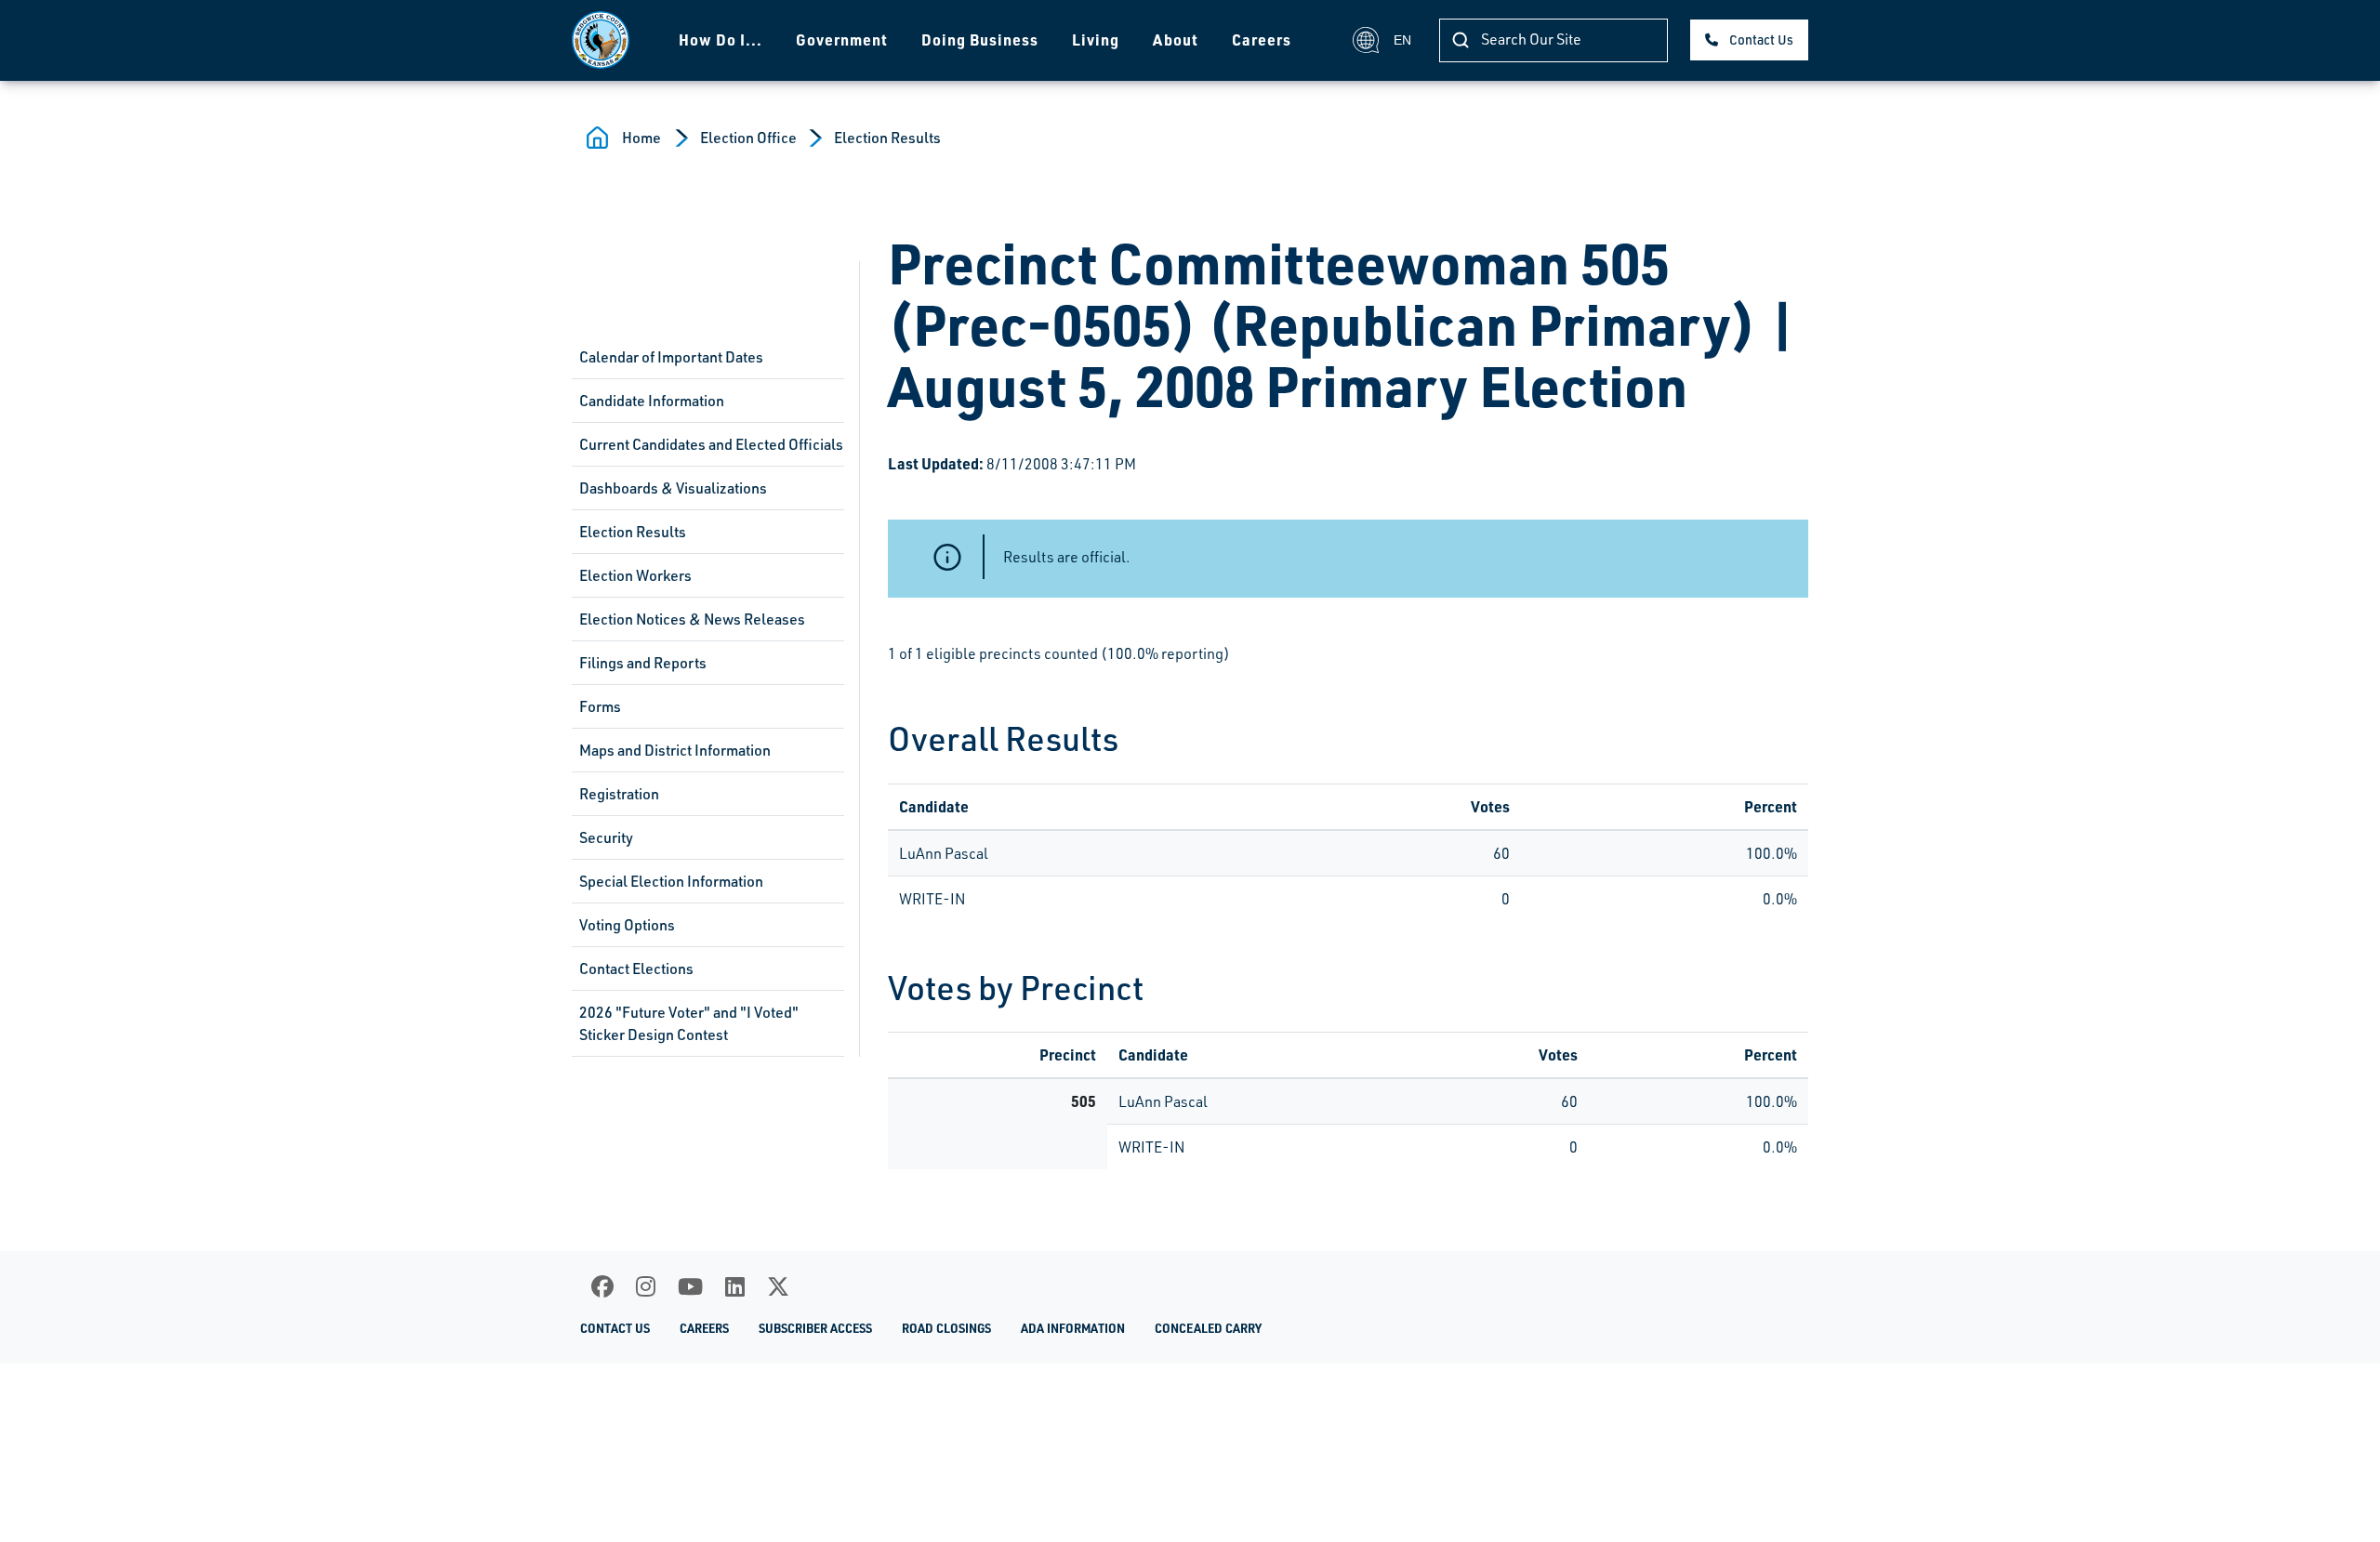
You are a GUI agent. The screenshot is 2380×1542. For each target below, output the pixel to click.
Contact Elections (636, 969)
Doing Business (980, 40)
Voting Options (627, 925)
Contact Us (1761, 40)
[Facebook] (602, 1286)
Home (641, 138)
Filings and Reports (643, 663)
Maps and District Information (675, 750)
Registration (619, 794)
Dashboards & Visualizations (673, 488)
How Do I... (721, 40)
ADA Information (1073, 1328)
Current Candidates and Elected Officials (711, 444)
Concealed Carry (1208, 1328)
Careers (1262, 40)
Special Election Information (671, 881)
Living (1096, 40)
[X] (778, 1286)
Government (842, 40)
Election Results (887, 138)
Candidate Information (652, 401)
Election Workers (635, 575)
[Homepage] (601, 40)
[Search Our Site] (1461, 40)
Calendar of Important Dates (671, 357)
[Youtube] (690, 1286)
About (1176, 40)
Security (606, 837)
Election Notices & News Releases (692, 619)
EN (1402, 40)
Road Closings (946, 1328)
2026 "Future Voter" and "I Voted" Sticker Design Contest (689, 1023)
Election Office (748, 138)
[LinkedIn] (735, 1286)
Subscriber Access (815, 1328)
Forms (600, 706)
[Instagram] (646, 1286)
